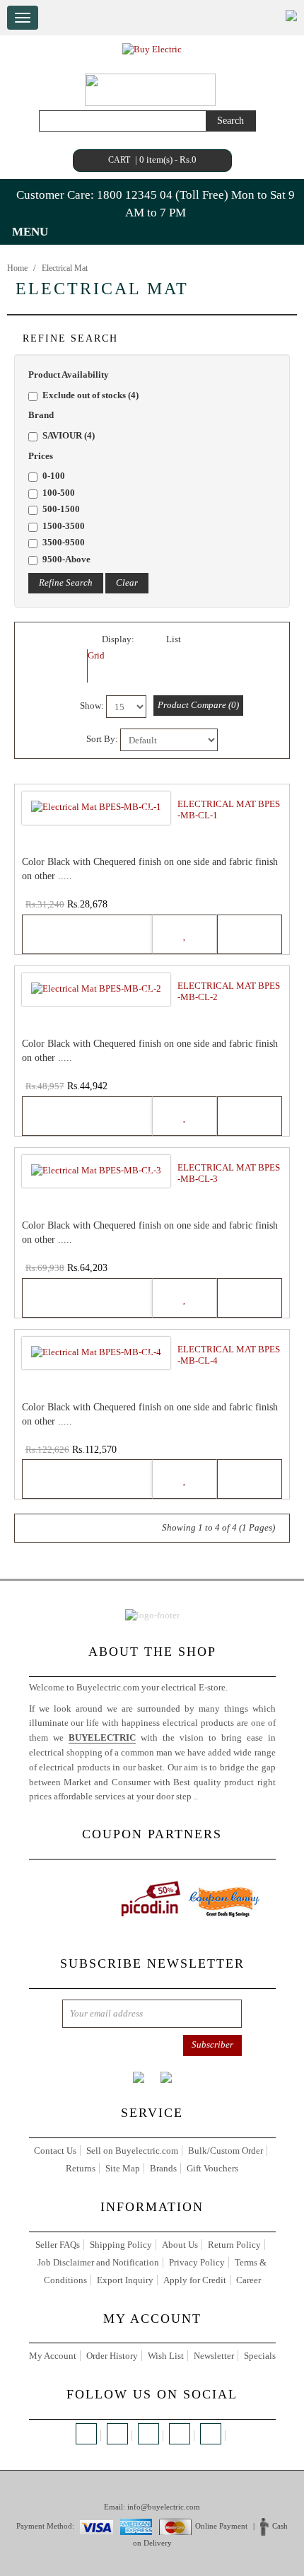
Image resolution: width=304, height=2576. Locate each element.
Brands (163, 2168)
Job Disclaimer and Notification (98, 2262)
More (210, 1796)
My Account (53, 2356)
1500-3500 (64, 526)
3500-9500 (64, 542)
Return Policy (234, 2245)
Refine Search (66, 582)
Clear (127, 582)
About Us (180, 2245)
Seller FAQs (58, 2245)
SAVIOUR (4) (69, 435)
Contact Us (55, 2151)
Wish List (166, 2356)
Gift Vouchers (212, 2168)
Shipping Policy (121, 2245)
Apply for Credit (195, 2280)
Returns (81, 2168)
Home (17, 268)
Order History (112, 2356)
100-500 (59, 493)
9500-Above (66, 559)
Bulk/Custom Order (226, 2151)
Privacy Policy (197, 2262)
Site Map (123, 2168)
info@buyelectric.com (164, 2507)
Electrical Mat (65, 268)
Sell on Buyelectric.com (132, 2151)
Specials (260, 2356)
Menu (30, 232)
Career (249, 2280)
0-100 (54, 476)
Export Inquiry (125, 2280)
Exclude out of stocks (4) (90, 395)
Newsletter (214, 2356)
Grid (96, 655)
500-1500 (61, 509)
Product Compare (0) (198, 705)
